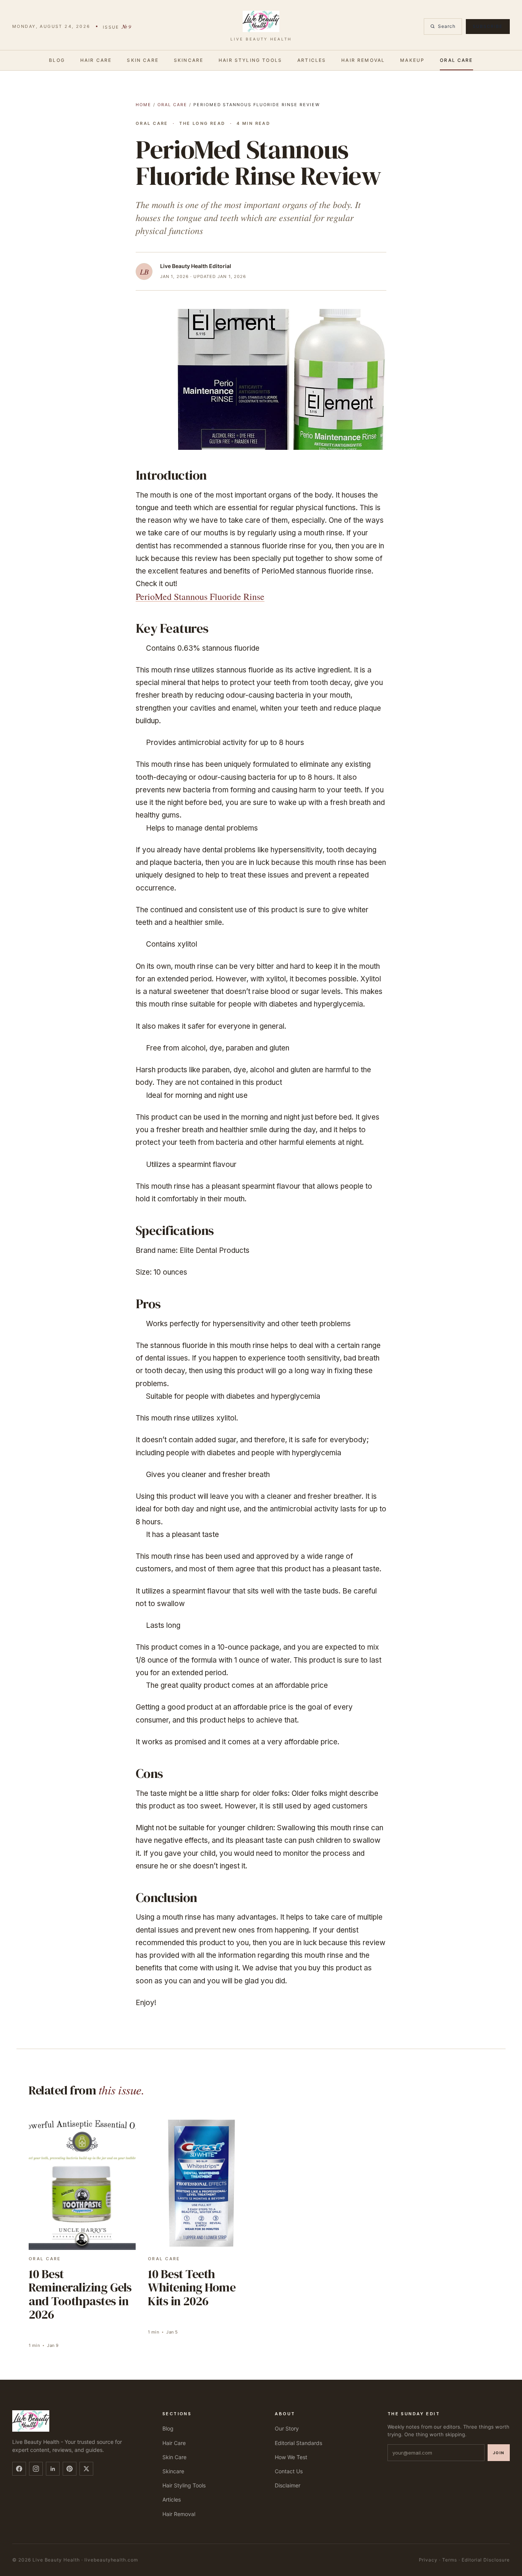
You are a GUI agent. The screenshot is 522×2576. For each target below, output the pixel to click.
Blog (57, 60)
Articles (312, 60)
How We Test (291, 2457)
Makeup (412, 60)
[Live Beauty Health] (78, 2421)
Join (499, 2453)
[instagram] (36, 2469)
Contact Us (289, 2471)
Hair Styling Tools (250, 60)
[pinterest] (70, 2469)
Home (143, 105)
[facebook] (19, 2469)
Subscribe (488, 26)
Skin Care (143, 60)
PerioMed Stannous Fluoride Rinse (200, 596)
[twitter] (86, 2469)
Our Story (287, 2428)
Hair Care (96, 60)
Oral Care (456, 60)
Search (447, 26)
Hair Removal (363, 60)
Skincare (189, 60)
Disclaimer (288, 2485)
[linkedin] (53, 2469)
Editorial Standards (298, 2443)
